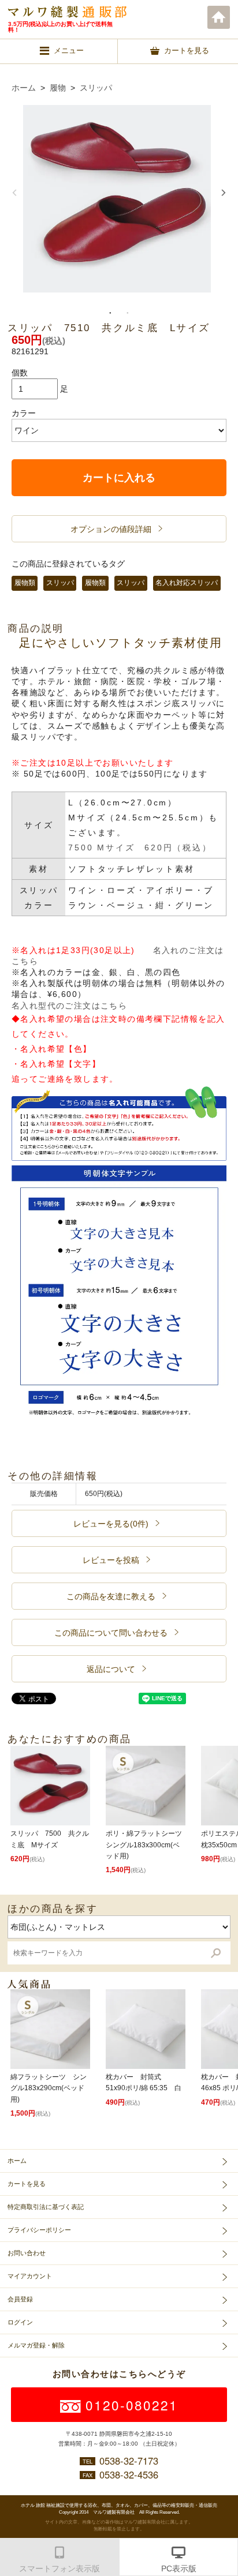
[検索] (216, 1953)
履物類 (25, 583)
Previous (14, 193)
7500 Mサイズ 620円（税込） (140, 848)
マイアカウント (30, 2276)
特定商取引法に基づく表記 (46, 2207)
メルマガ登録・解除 (36, 2345)
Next (224, 193)
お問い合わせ (27, 2253)
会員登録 (20, 2299)
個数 (20, 373)
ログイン (20, 2322)
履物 (58, 88)
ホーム (219, 17)
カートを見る (27, 2184)
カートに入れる (119, 478)
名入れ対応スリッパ (187, 583)
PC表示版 (179, 2568)
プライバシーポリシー (39, 2230)
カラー (24, 413)
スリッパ (96, 88)
